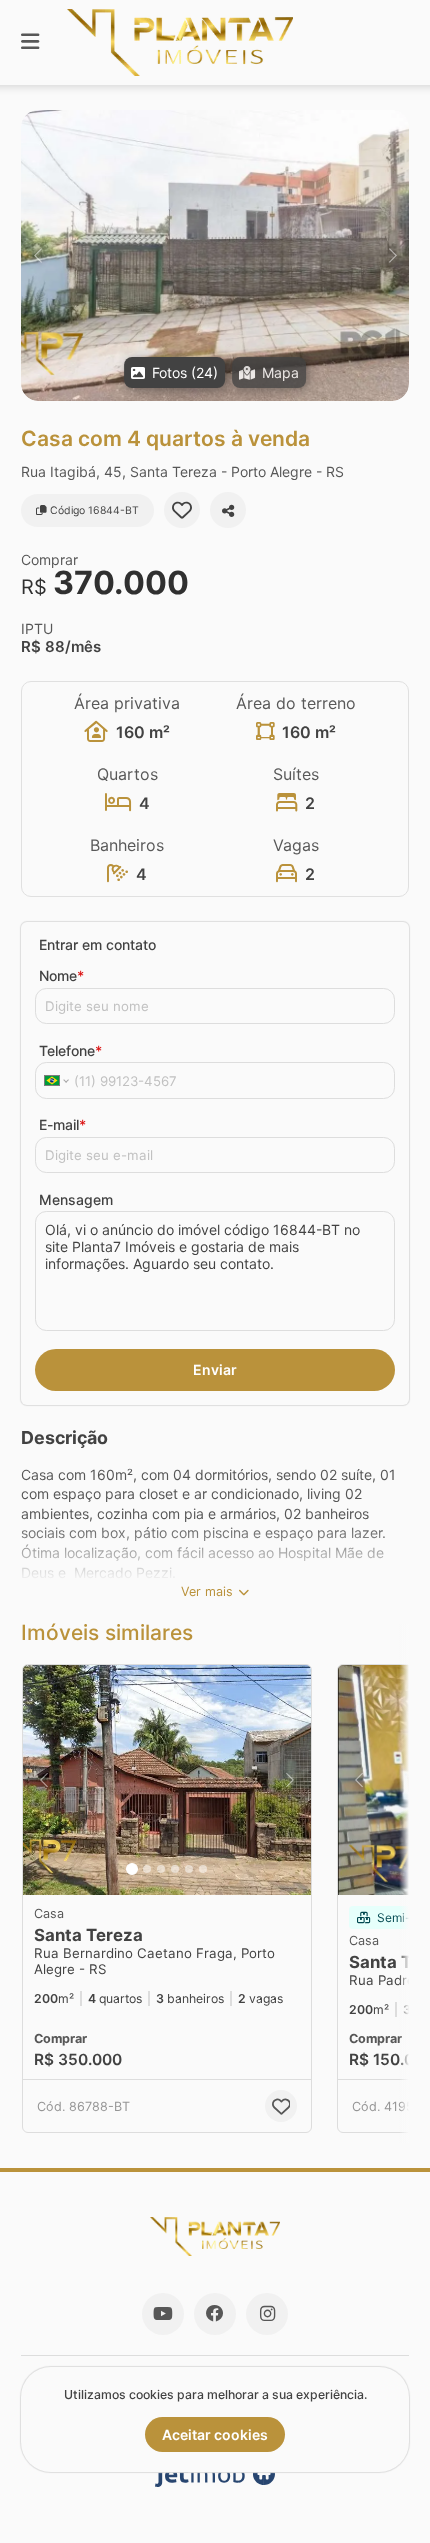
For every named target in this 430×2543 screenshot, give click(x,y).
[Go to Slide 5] (189, 1869)
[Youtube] (163, 2314)
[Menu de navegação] (30, 42)
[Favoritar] (182, 510)
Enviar (215, 1369)
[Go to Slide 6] (203, 1869)
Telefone (70, 1050)
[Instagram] (267, 2314)
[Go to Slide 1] (132, 1869)
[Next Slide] (392, 255)
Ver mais (207, 1591)
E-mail (62, 1124)
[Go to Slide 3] (161, 1869)
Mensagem (76, 1199)
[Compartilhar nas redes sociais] (228, 510)
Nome (61, 975)
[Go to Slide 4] (175, 1869)
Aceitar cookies (215, 2434)
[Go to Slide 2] (147, 1869)
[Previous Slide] (37, 255)
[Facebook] (215, 2314)
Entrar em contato (97, 944)
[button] (215, 255)
